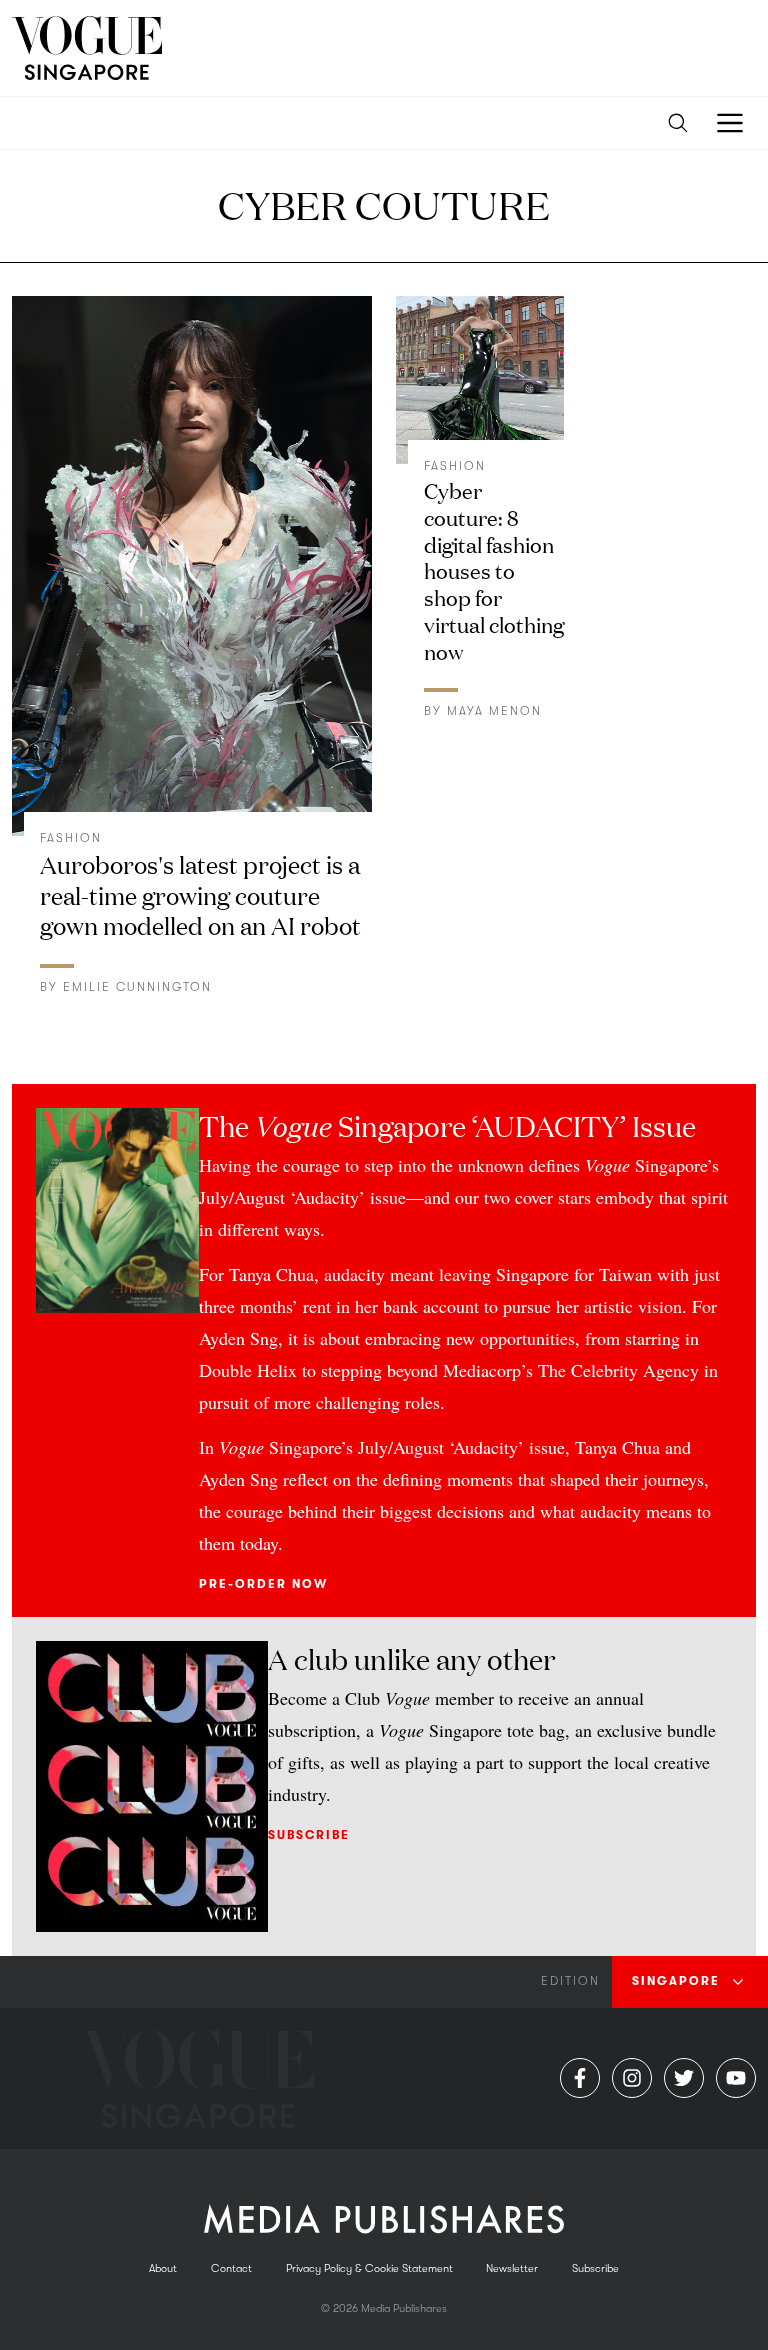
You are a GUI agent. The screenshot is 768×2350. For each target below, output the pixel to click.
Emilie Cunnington (137, 987)
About (163, 2268)
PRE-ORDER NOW (263, 1584)
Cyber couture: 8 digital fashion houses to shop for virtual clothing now (494, 569)
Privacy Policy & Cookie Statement (369, 2268)
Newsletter (512, 2268)
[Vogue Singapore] (87, 48)
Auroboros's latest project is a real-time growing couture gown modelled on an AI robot (200, 893)
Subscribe (309, 1835)
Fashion (71, 838)
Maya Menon (494, 711)
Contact (231, 2268)
